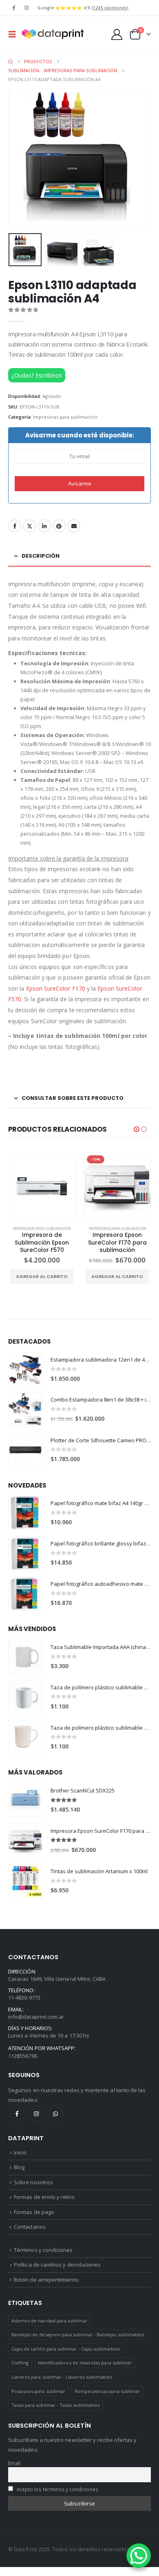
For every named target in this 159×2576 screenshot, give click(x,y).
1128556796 (23, 2056)
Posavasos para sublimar (39, 2391)
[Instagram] (26, 8)
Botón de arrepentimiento (46, 2280)
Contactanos (30, 2227)
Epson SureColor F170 (56, 988)
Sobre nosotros (33, 2182)
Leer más (120, 1269)
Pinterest (59, 526)
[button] (15, 34)
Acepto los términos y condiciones (57, 2489)
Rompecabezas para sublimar (107, 2391)
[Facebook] (14, 8)
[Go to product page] (25, 1369)
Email (74, 526)
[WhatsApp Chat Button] (139, 2556)
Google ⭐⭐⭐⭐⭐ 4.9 (83, 8)
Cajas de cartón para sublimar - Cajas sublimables (66, 2349)
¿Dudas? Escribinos (37, 375)
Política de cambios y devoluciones (57, 2265)
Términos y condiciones (43, 2250)
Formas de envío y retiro (44, 2197)
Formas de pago (34, 2212)
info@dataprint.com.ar (36, 2017)
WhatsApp (55, 2114)
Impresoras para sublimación (65, 417)
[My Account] (117, 34)
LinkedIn (44, 526)
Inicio (20, 2152)
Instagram (36, 2114)
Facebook (15, 526)
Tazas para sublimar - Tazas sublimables (56, 2405)
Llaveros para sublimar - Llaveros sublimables (62, 2377)
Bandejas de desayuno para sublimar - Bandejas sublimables (78, 2334)
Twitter (29, 526)
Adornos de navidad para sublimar (49, 2321)
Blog (19, 2167)
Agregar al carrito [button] (42, 1276)
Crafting (20, 2363)
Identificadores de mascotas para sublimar (85, 2363)
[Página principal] (10, 62)
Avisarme (80, 483)
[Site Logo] (53, 34)
